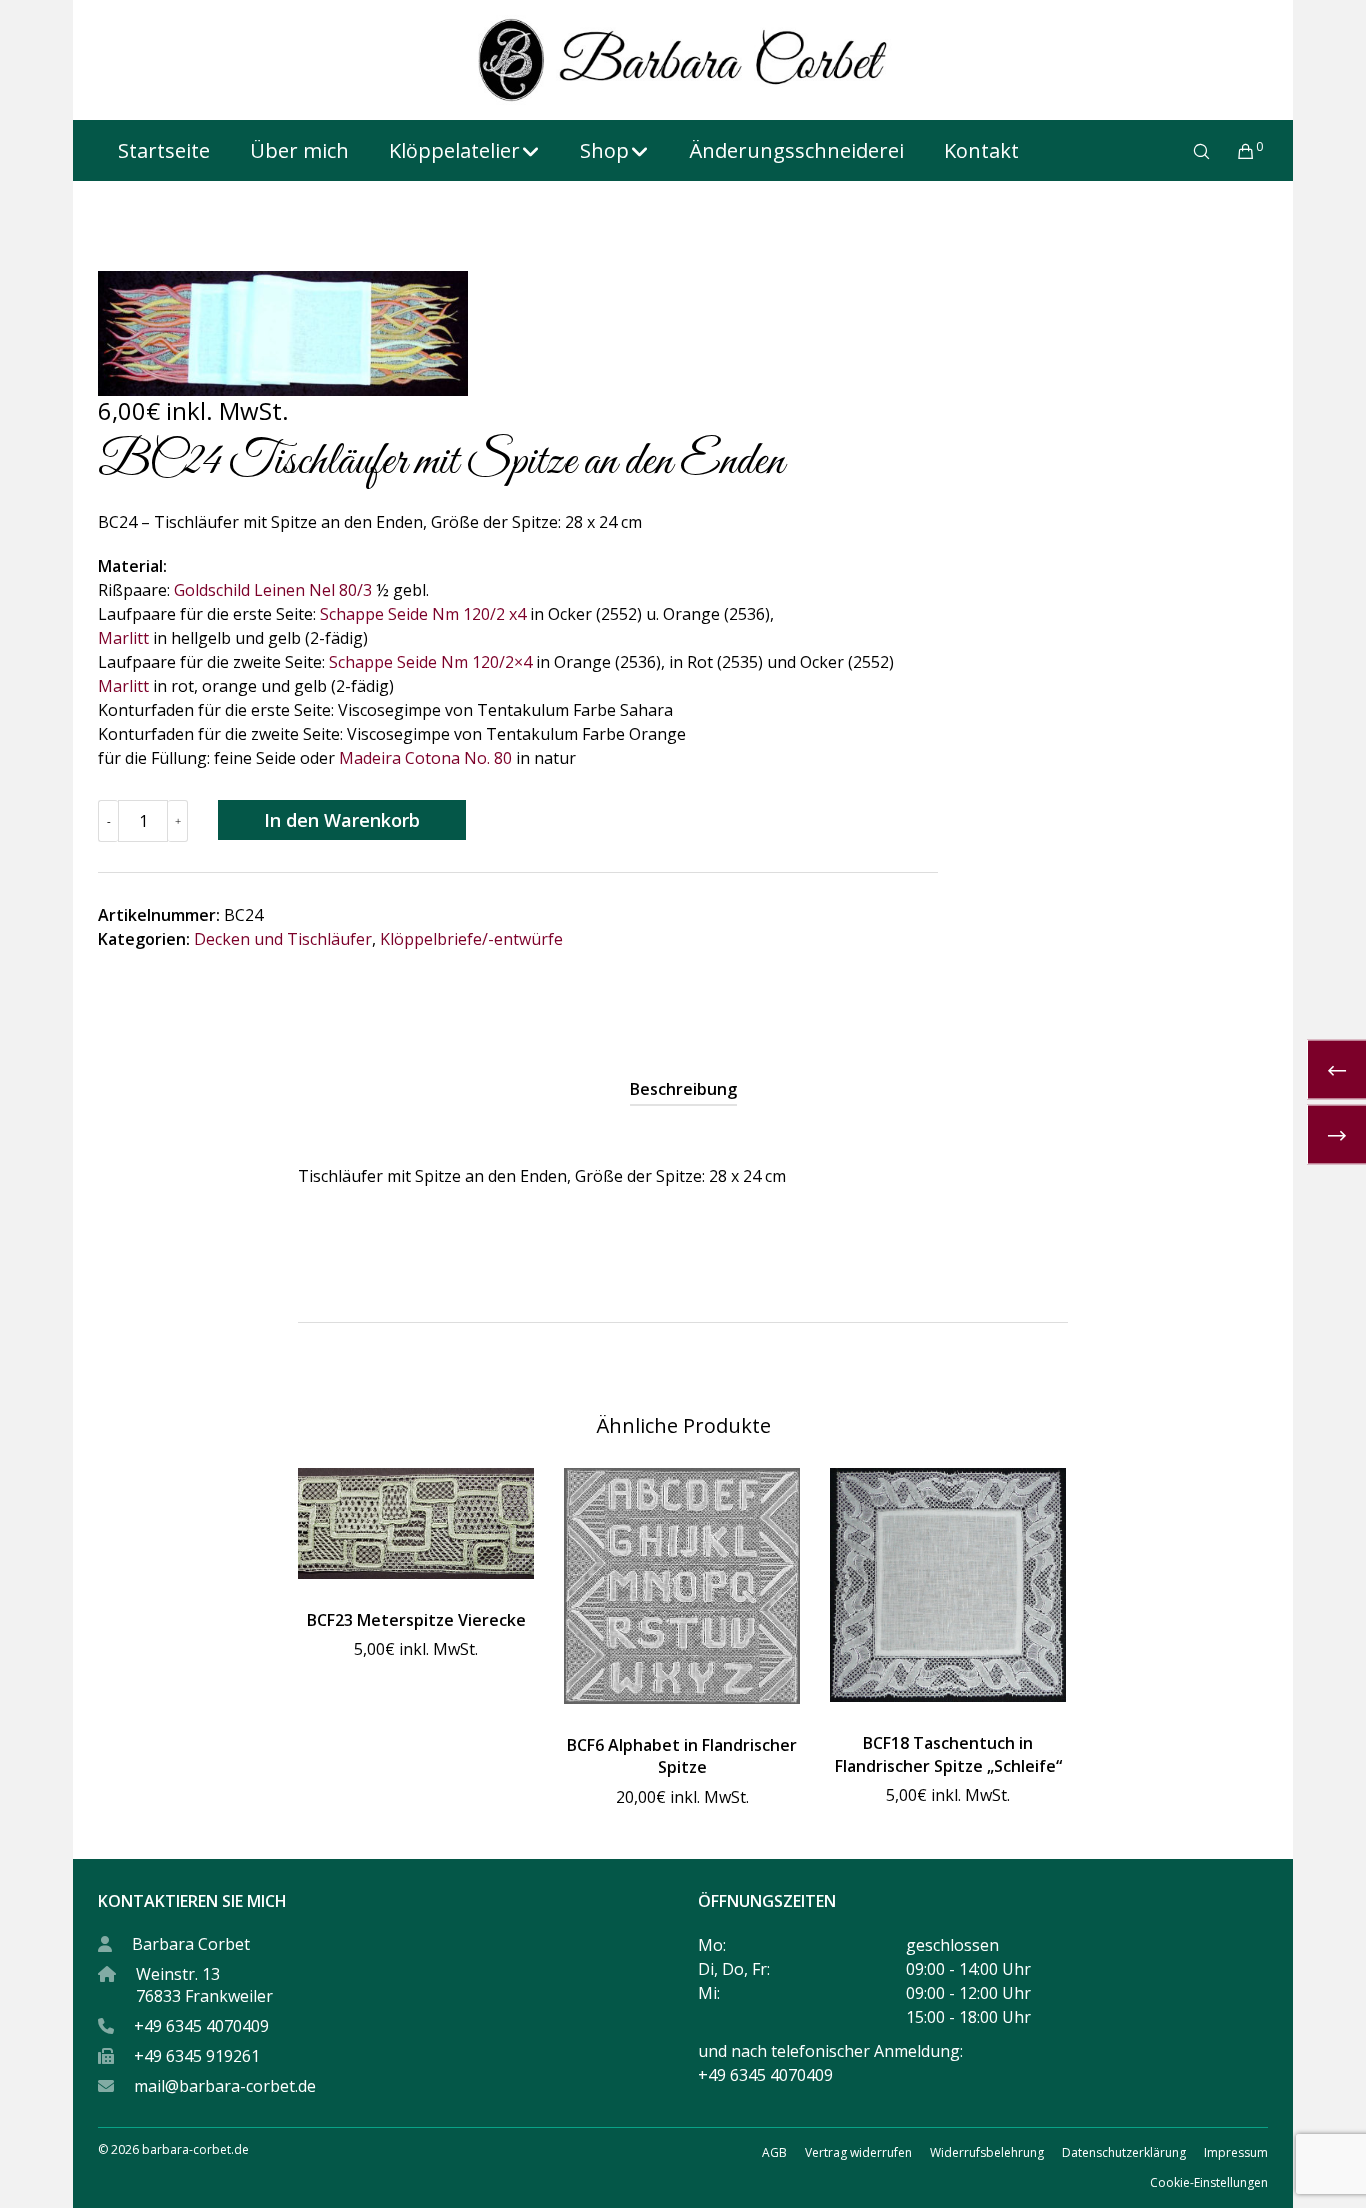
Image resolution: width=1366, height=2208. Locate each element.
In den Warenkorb (342, 820)
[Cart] (1233, 151)
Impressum (1236, 2152)
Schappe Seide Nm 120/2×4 (430, 662)
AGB (774, 2152)
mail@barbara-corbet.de (225, 2086)
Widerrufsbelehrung (987, 2152)
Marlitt (123, 638)
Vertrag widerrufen (858, 2152)
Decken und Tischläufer (283, 939)
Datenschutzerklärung (1124, 2152)
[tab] (683, 1089)
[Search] (1188, 151)
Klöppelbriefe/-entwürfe (471, 939)
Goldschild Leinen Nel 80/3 (273, 590)
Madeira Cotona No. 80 (425, 758)
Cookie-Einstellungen (1209, 2182)
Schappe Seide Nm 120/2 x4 (423, 614)
